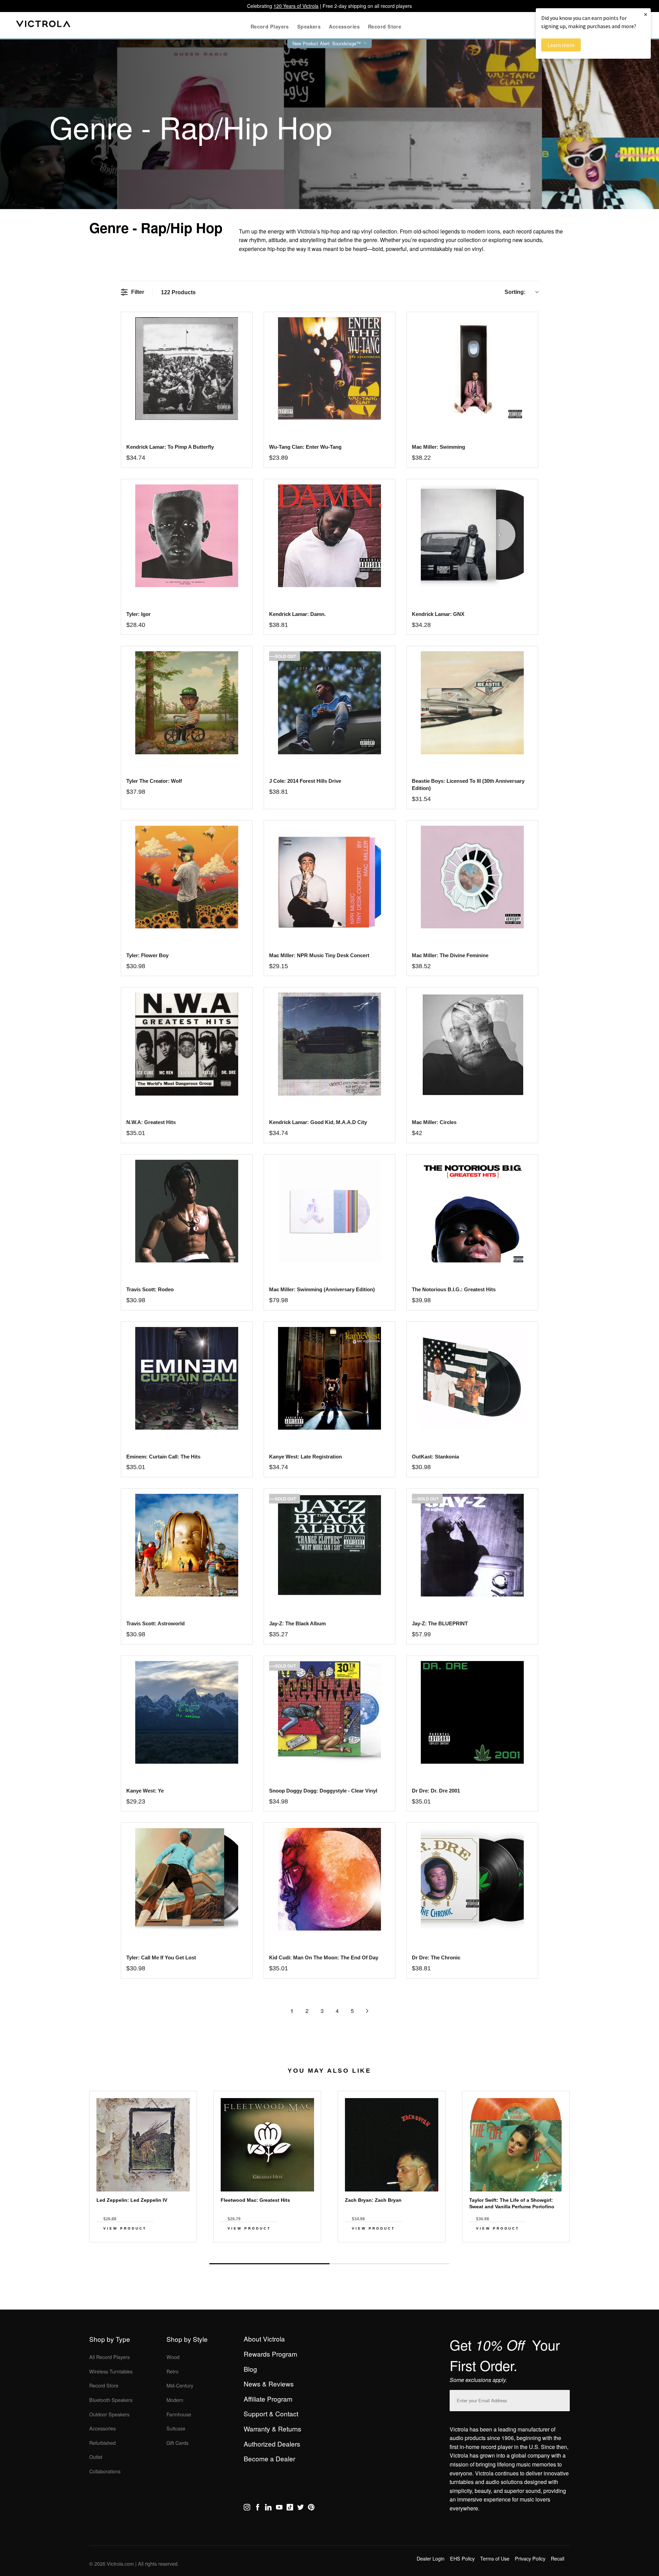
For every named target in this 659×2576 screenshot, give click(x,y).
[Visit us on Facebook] (258, 2508)
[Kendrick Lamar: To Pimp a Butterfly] (187, 369)
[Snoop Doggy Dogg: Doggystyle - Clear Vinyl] (329, 1712)
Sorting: (515, 292)
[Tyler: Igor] (187, 536)
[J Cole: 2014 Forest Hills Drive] (329, 703)
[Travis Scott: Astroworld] (187, 1545)
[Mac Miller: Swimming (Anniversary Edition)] (329, 1211)
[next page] (367, 2011)
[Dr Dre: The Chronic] (472, 1879)
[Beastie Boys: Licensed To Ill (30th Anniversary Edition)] (472, 703)
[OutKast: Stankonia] (472, 1378)
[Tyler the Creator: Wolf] (187, 703)
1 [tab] (269, 2264)
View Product (125, 2228)
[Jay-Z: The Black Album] (329, 1545)
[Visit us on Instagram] (247, 2508)
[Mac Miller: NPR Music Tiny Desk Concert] (329, 877)
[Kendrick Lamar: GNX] (472, 536)
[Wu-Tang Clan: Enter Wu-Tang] (329, 369)
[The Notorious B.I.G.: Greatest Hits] (472, 1211)
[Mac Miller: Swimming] (472, 369)
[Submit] (563, 2399)
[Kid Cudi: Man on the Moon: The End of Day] (329, 1879)
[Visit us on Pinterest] (311, 2508)
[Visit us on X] (300, 2508)
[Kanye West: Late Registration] (329, 1378)
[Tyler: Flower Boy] (187, 877)
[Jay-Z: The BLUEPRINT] (472, 1545)
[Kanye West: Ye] (187, 1712)
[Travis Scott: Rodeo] (187, 1211)
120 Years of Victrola (296, 6)
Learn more (561, 45)
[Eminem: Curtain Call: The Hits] (187, 1378)
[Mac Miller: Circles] (472, 1044)
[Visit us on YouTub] (279, 2508)
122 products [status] (178, 292)
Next (329, 2248)
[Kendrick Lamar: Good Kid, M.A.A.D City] (329, 1044)
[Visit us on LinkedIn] (268, 2508)
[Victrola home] (43, 25)
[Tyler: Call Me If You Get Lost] (187, 1879)
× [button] (646, 14)
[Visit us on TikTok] (290, 2508)
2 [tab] (390, 2264)
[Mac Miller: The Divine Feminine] (472, 877)
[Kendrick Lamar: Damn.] (329, 536)
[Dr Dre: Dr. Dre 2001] (472, 1712)
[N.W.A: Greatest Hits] (187, 1044)
